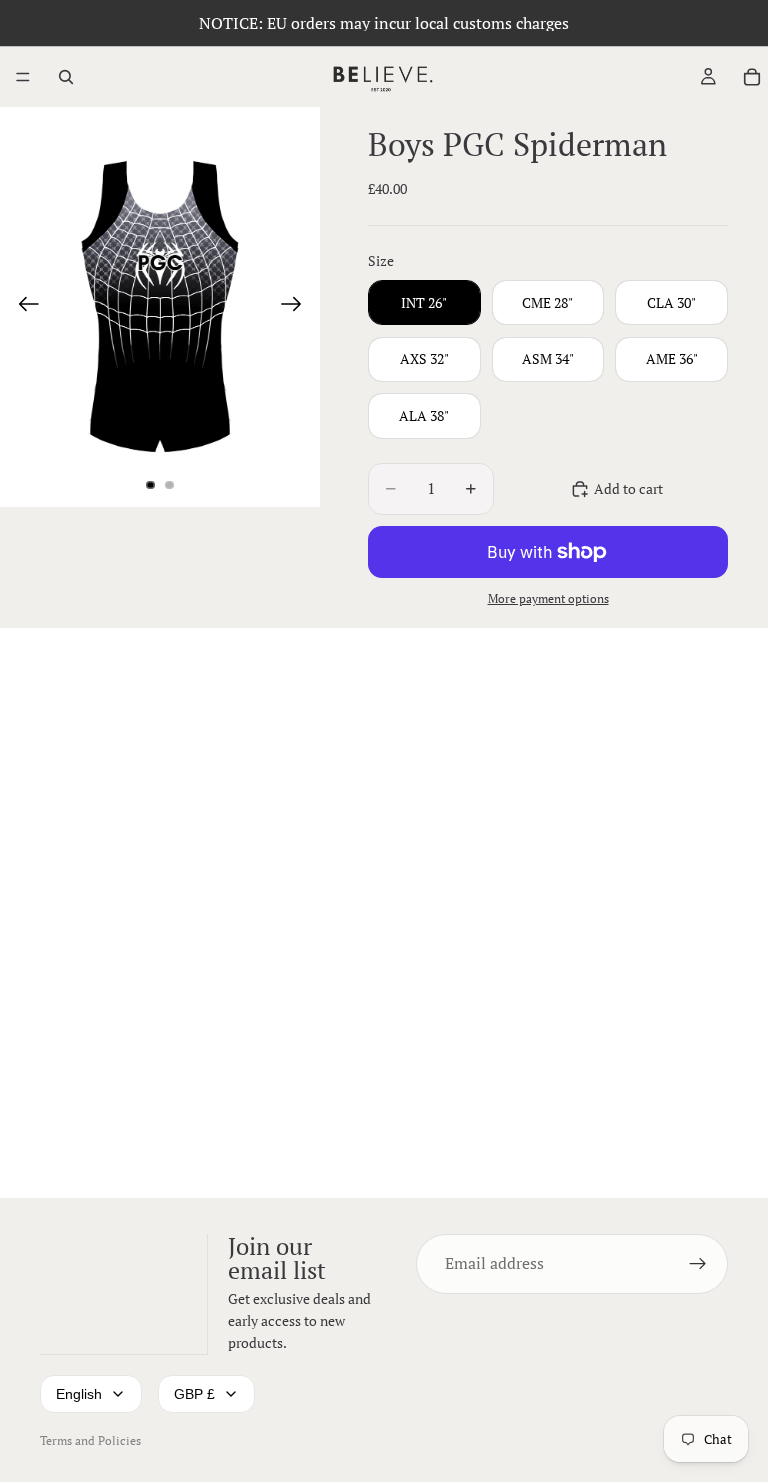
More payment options (548, 598)
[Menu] (23, 77)
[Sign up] (698, 1263)
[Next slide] (297, 307)
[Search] (66, 77)
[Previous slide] (22, 307)
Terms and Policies (90, 1440)
